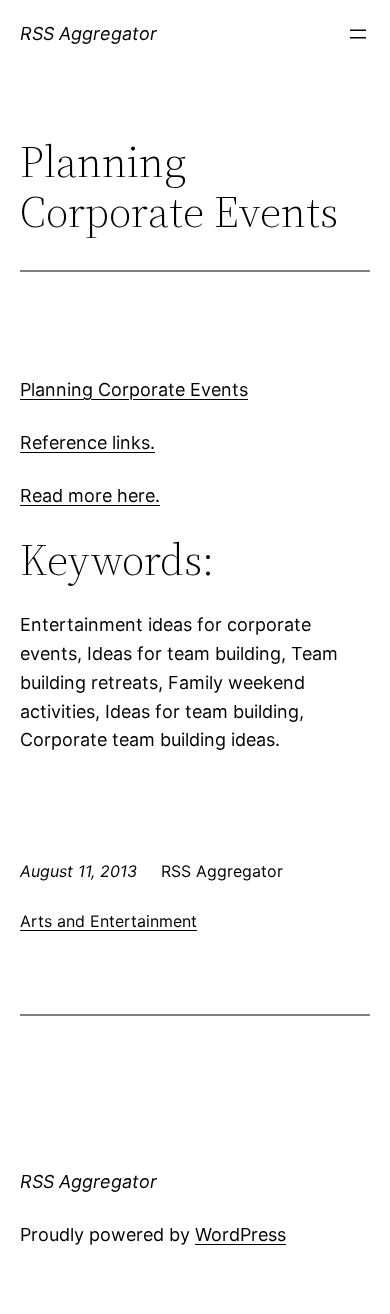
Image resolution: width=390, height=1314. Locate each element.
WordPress (240, 1234)
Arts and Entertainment (108, 921)
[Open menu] (358, 34)
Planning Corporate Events (134, 389)
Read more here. (90, 495)
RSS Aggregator (88, 33)
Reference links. (87, 442)
